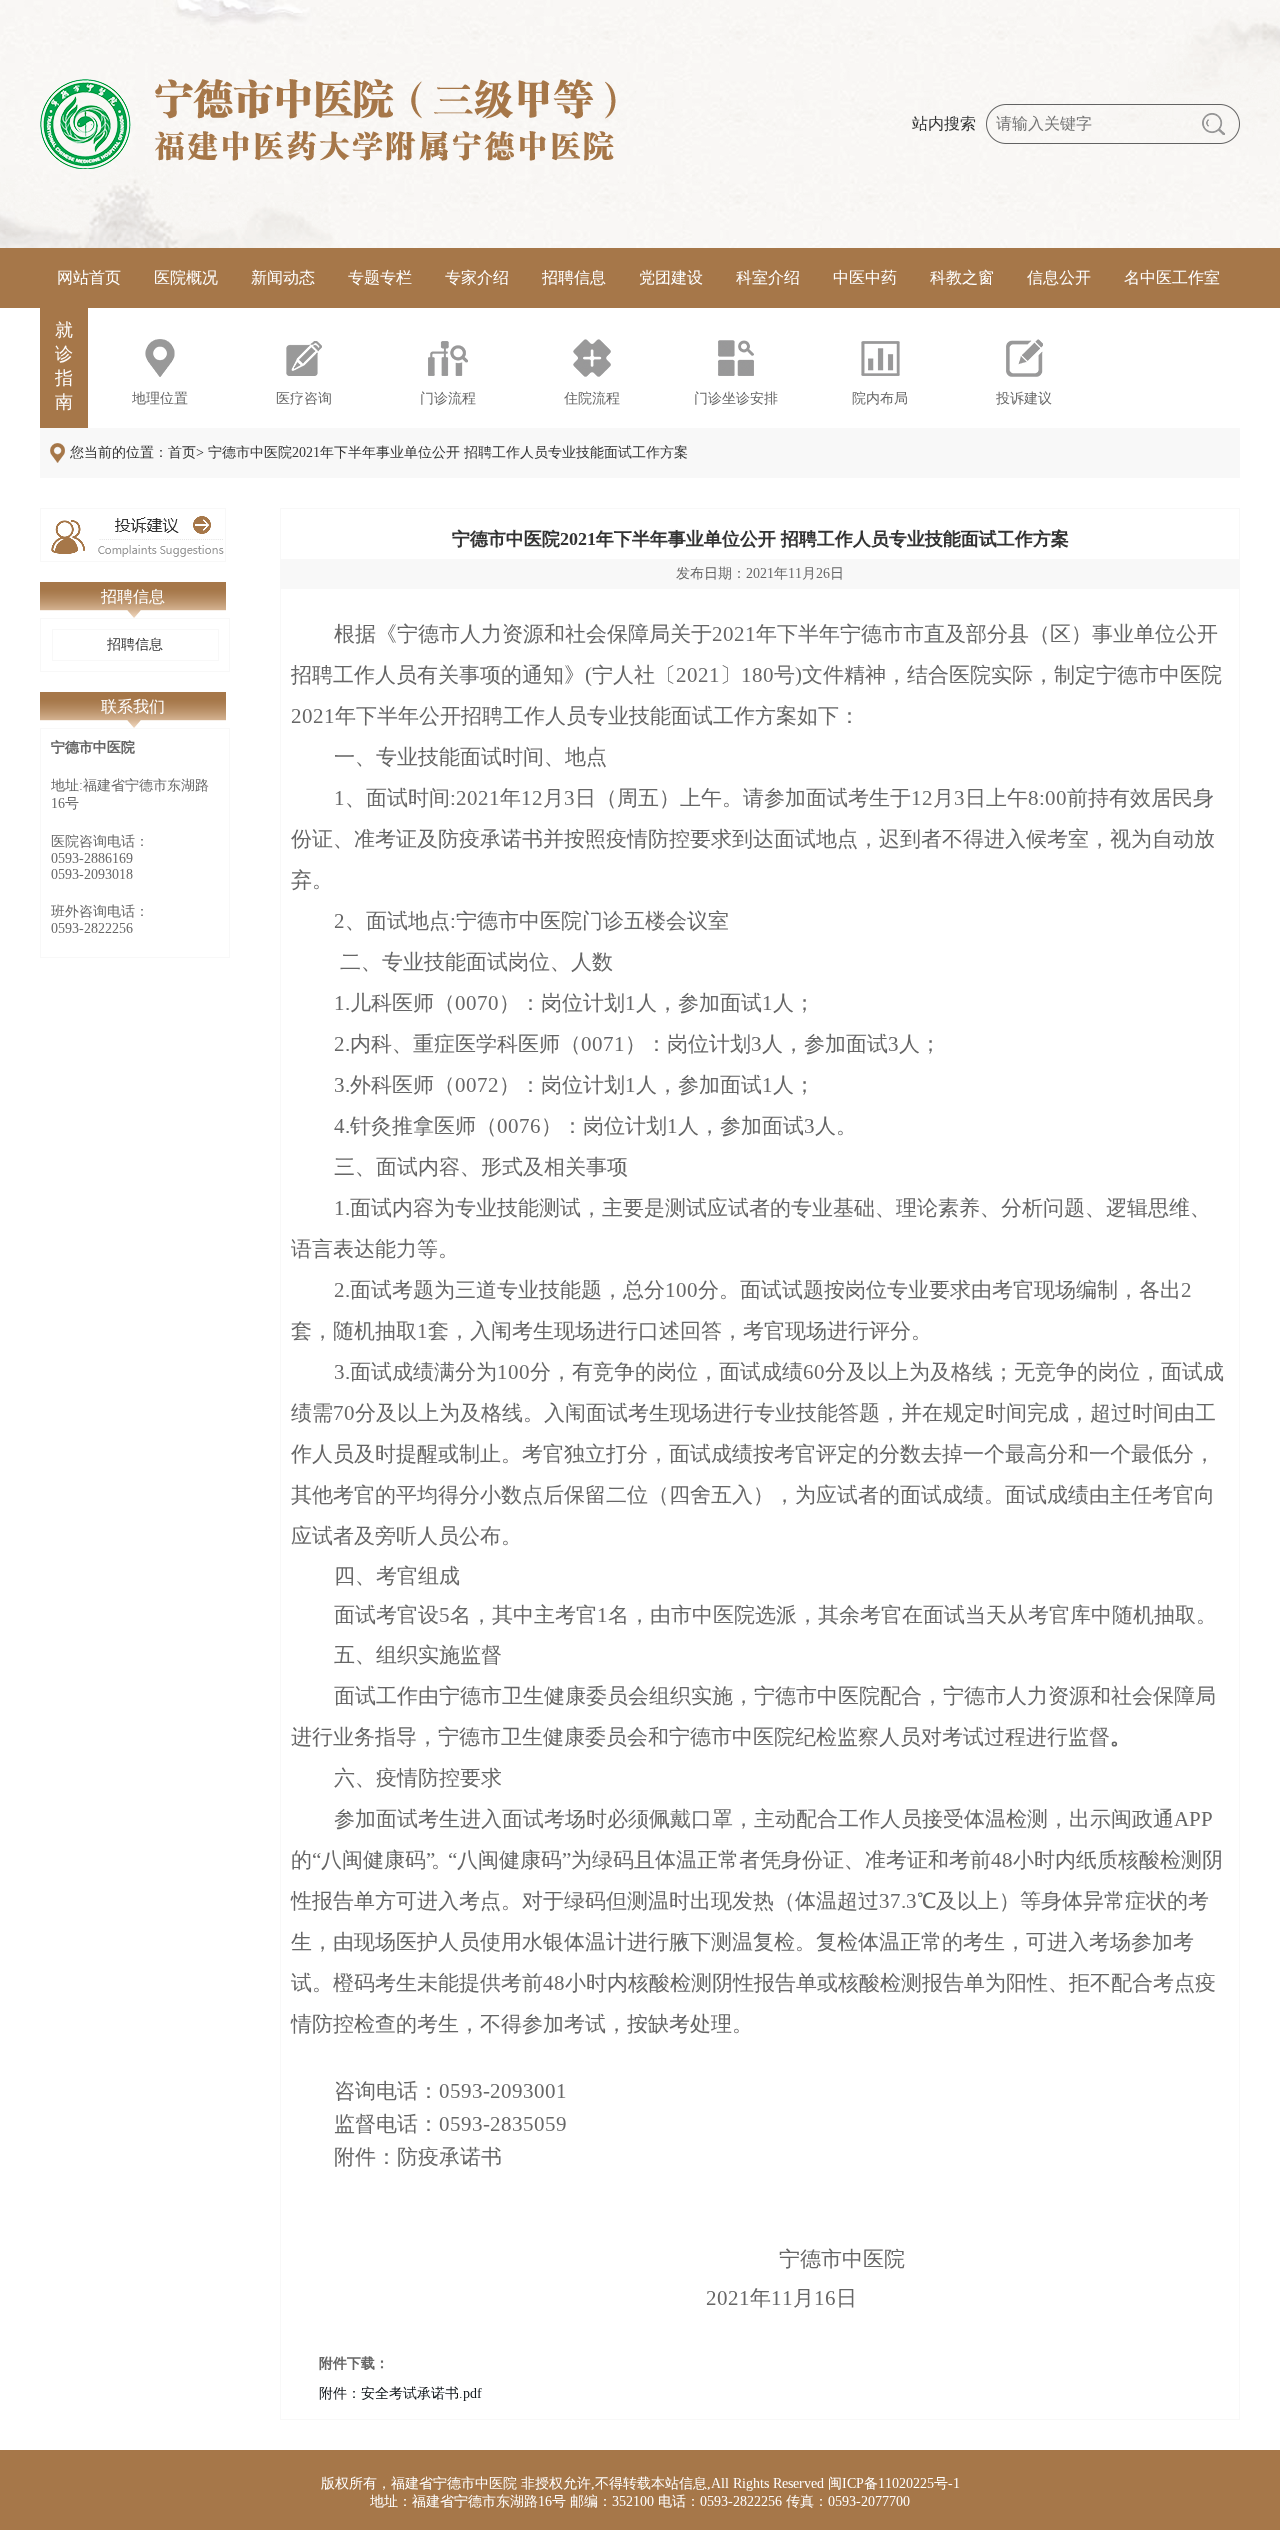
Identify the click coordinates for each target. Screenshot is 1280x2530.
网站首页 (89, 277)
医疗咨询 (304, 398)
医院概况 (186, 277)
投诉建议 (1024, 398)
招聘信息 (574, 277)
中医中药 (865, 277)
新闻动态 (283, 277)
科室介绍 (768, 277)
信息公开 (1059, 277)
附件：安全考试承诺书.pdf (400, 2393)
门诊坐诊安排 (736, 398)
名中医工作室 (1172, 277)
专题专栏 (380, 277)
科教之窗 (962, 277)
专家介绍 (477, 277)
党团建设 (671, 277)
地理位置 (160, 398)
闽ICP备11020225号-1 (894, 2483)
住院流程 (592, 398)
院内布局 (880, 398)
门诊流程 (448, 398)
